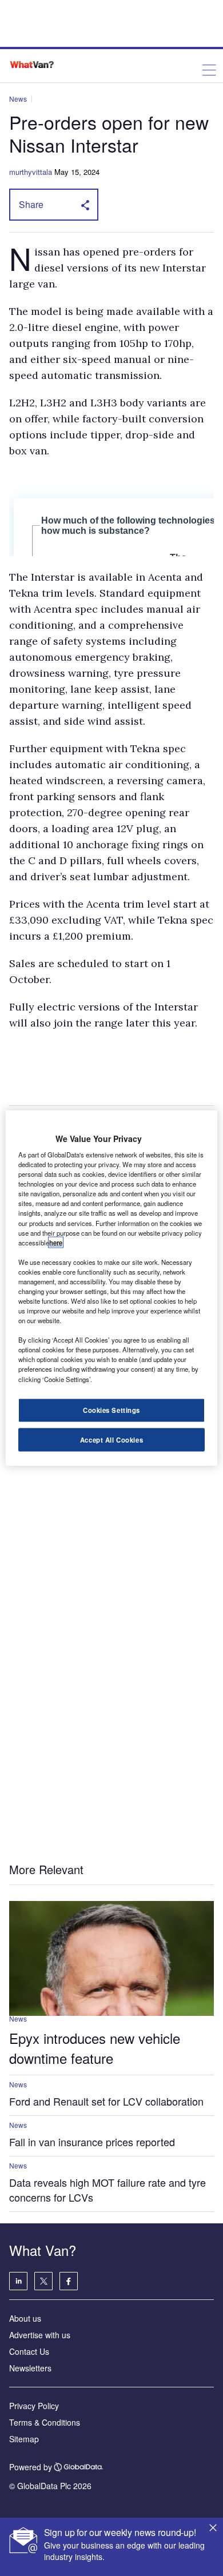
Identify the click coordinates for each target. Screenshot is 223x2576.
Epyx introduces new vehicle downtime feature (95, 2048)
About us (25, 2318)
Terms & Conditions (45, 2422)
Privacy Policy (34, 2406)
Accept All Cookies (111, 1439)
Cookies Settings (111, 1409)
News (18, 99)
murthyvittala (31, 172)
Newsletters (30, 2368)
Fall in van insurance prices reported (92, 2142)
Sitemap (24, 2439)
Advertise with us (40, 2335)
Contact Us (29, 2351)
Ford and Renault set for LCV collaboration (106, 2101)
